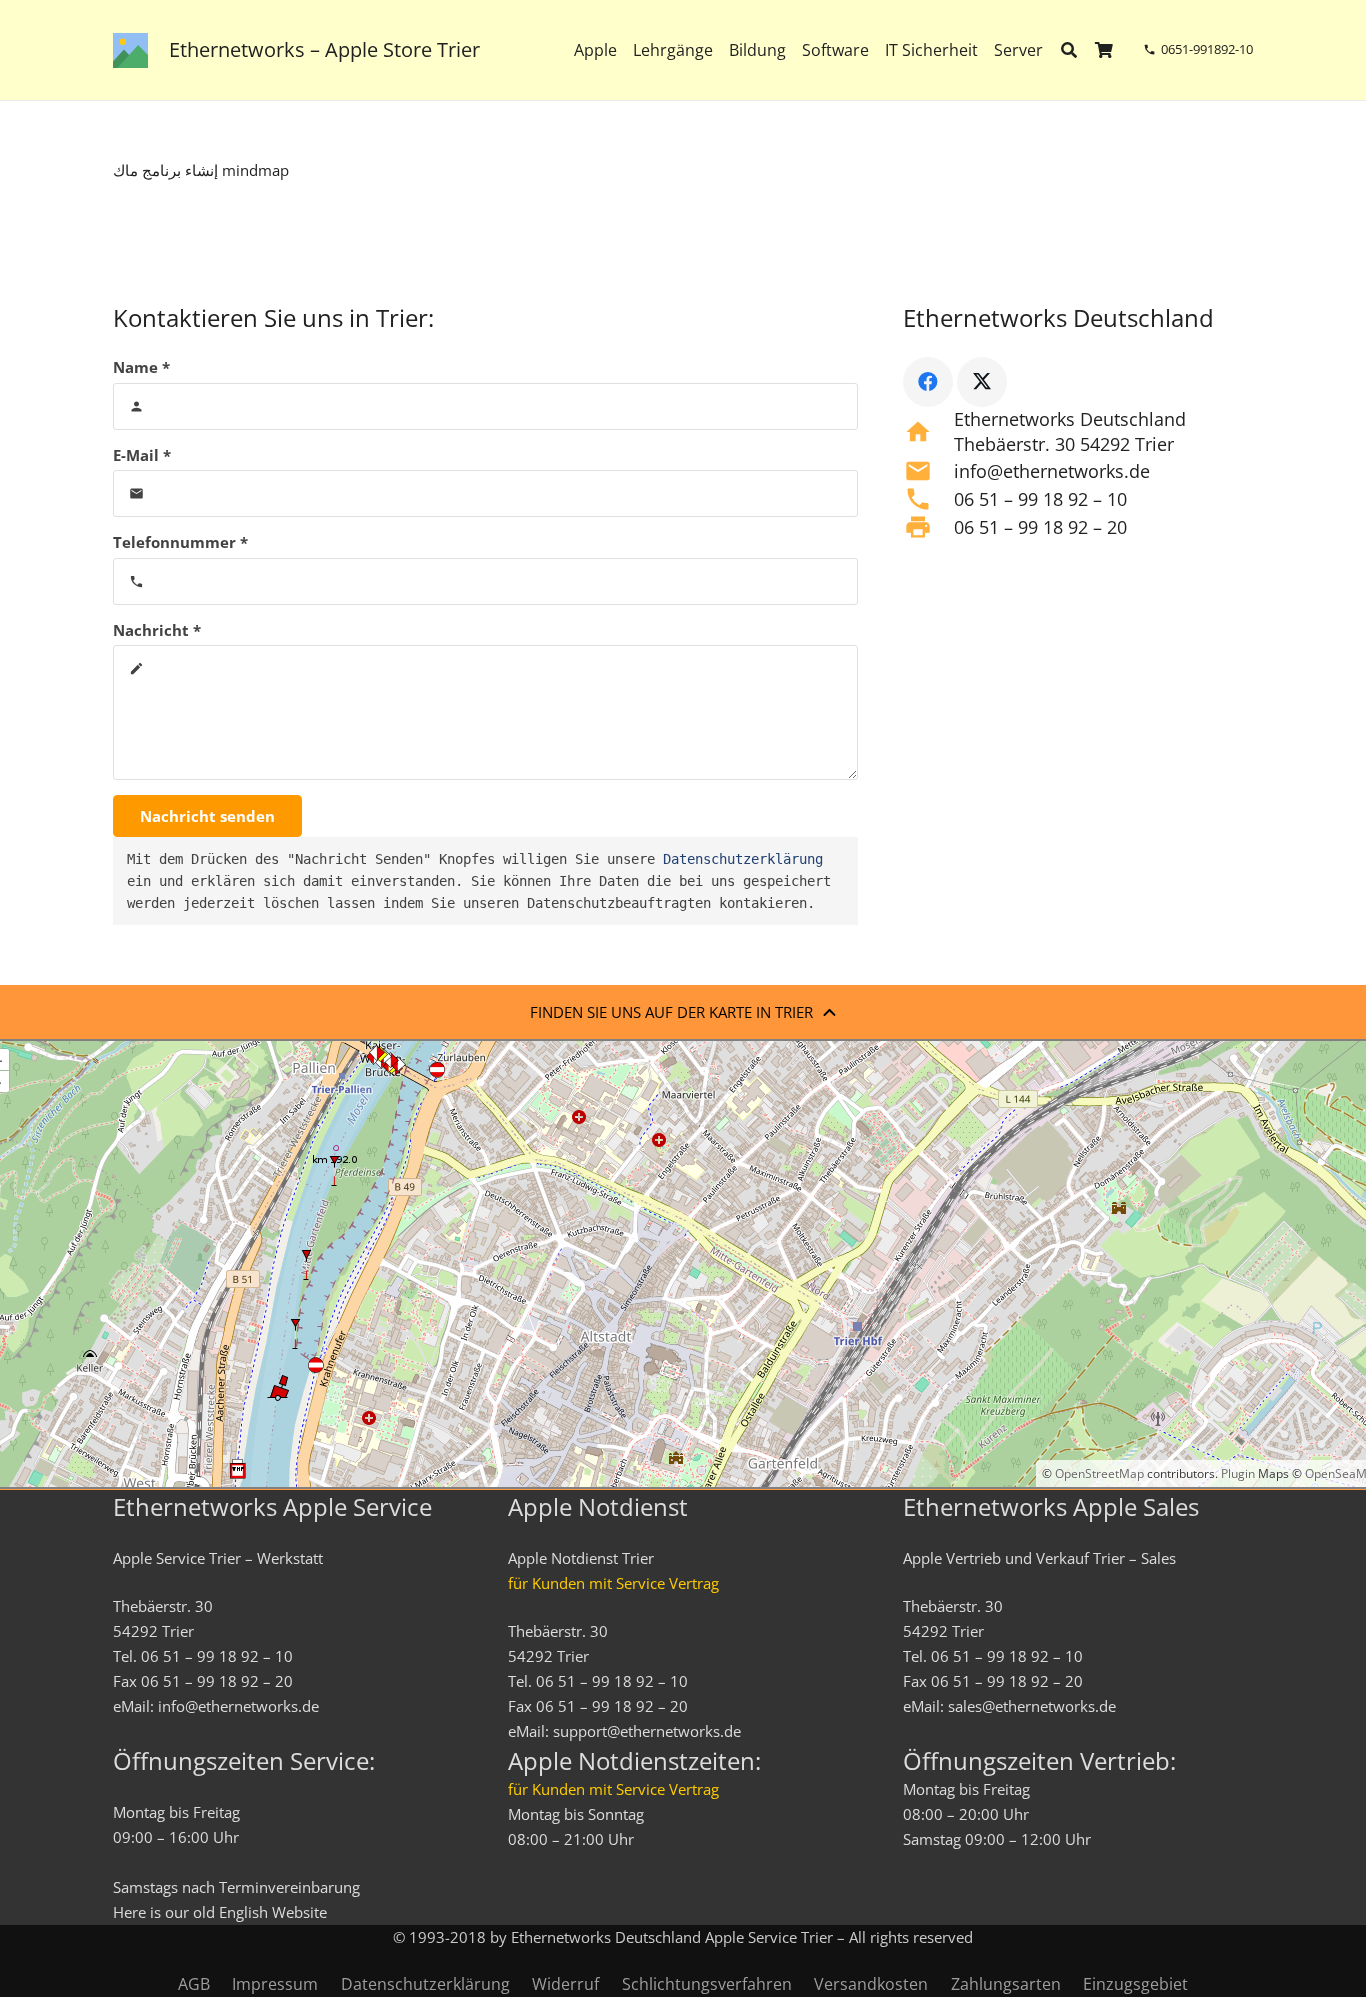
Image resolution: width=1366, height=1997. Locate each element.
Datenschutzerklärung (743, 859)
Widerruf (565, 1984)
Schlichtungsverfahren (707, 1984)
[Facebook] (928, 382)
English (243, 1912)
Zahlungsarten (1006, 1984)
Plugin (1236, 1473)
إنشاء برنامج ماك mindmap (201, 170)
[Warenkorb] (1104, 50)
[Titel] (130, 50)
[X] (982, 382)
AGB (194, 1984)
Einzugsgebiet (1135, 1984)
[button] (1056, 50)
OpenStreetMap (1099, 1473)
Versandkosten (871, 1984)
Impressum (275, 1984)
